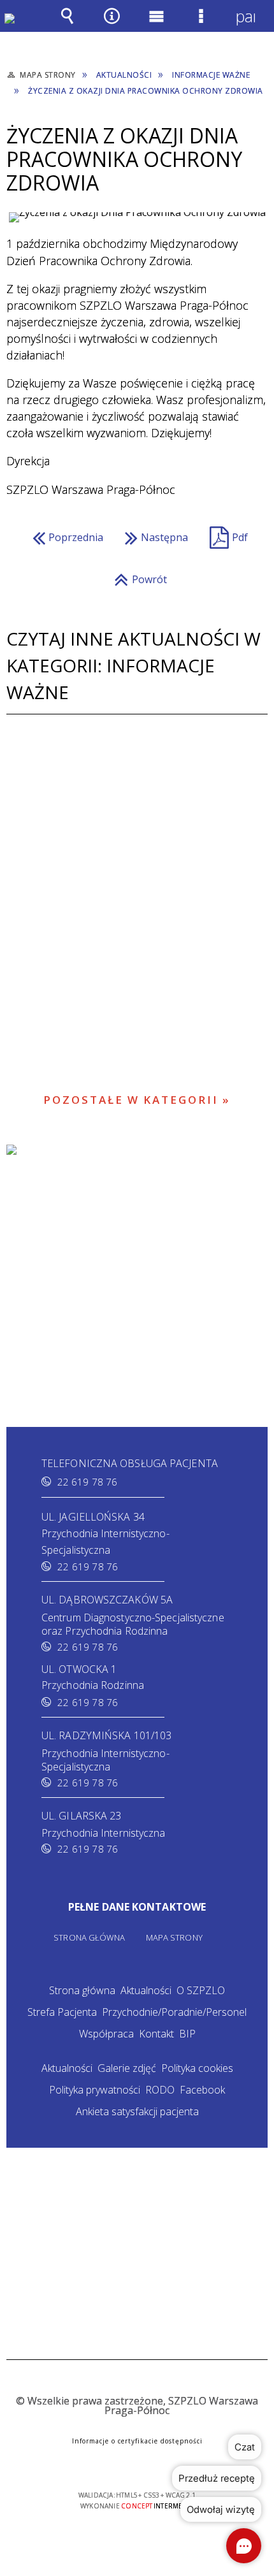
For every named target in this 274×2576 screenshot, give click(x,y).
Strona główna (82, 1990)
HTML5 (117, 2458)
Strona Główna (89, 1938)
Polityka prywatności (95, 2090)
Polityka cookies (197, 2068)
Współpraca (106, 2034)
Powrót (137, 576)
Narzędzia (112, 25)
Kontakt (156, 2034)
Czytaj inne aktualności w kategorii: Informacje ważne (133, 665)
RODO (160, 2090)
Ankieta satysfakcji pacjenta (137, 2111)
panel (245, 16)
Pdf (226, 534)
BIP (187, 2034)
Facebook (202, 2090)
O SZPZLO (201, 1990)
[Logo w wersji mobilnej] (19, 28)
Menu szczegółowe (201, 25)
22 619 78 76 (87, 1482)
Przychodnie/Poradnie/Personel (174, 2012)
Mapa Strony (174, 1938)
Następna (153, 534)
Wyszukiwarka (67, 25)
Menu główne (156, 25)
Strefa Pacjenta (62, 2012)
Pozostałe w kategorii (131, 1100)
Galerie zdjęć (127, 2068)
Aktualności (146, 1990)
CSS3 (136, 2458)
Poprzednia (65, 534)
